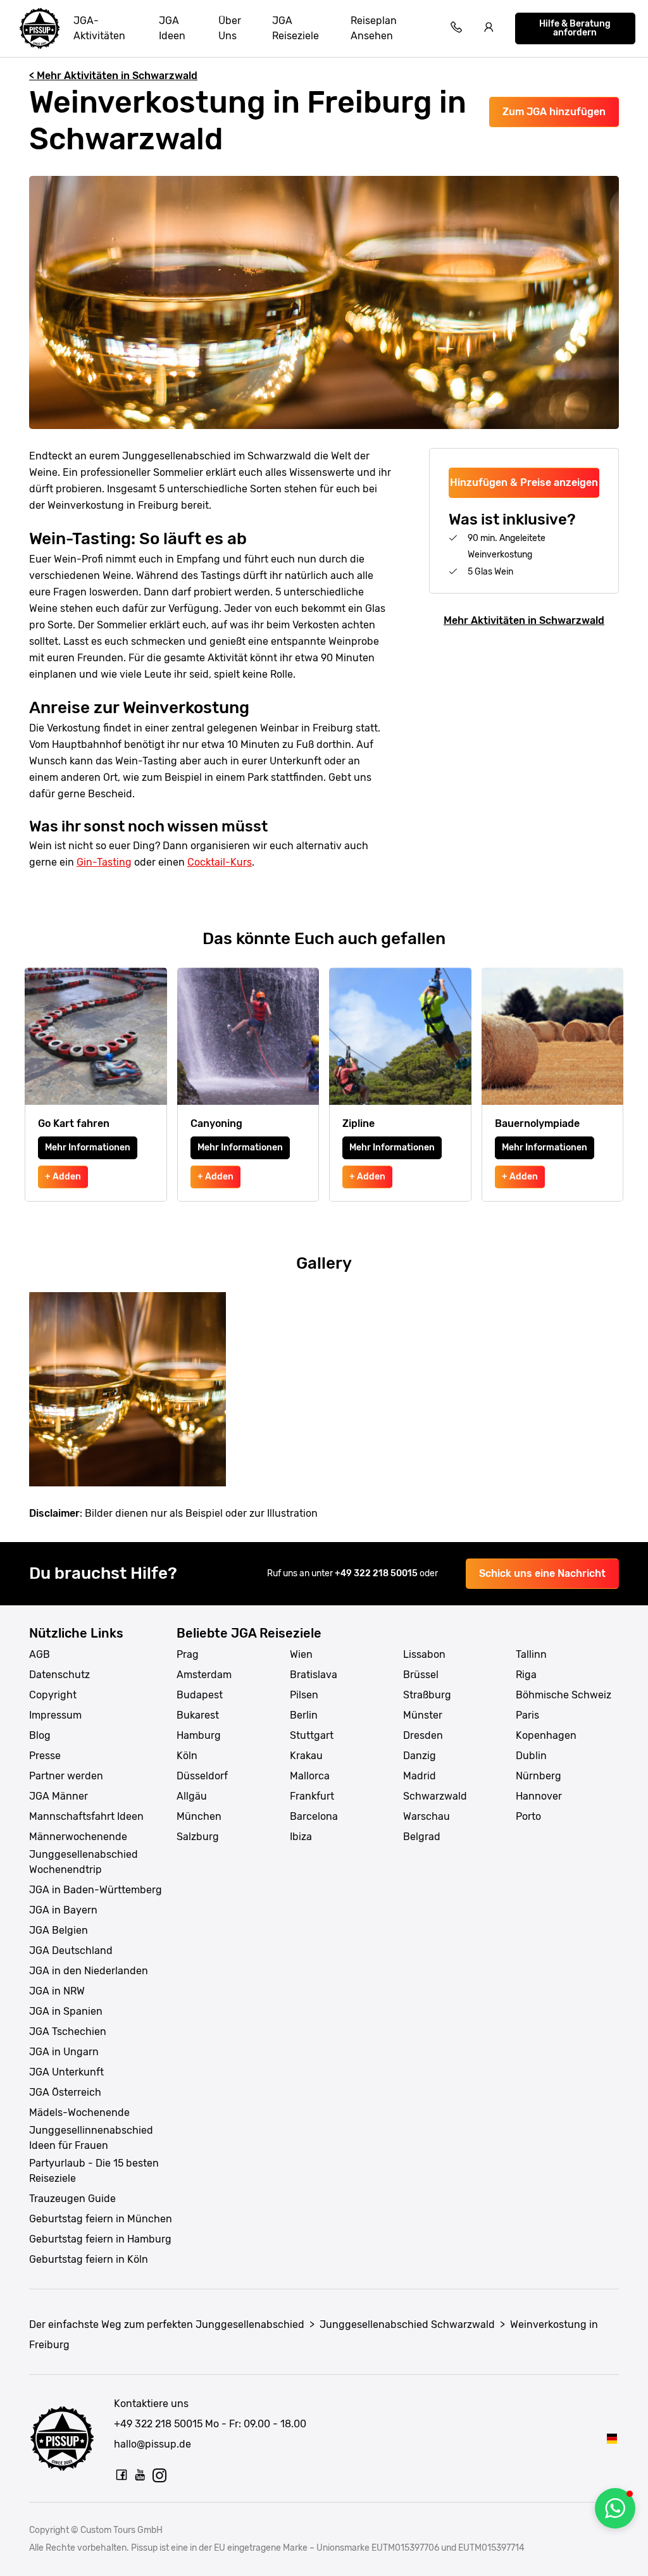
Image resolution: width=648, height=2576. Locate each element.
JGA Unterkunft (66, 2072)
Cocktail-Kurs (220, 862)
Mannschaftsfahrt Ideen (86, 1816)
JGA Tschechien (68, 2032)
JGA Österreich (65, 2092)
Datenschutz (59, 1675)
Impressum (55, 1715)
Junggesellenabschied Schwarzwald (407, 2324)
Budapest (200, 1695)
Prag (188, 1654)
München (199, 1816)
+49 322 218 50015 (377, 1573)
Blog (40, 1735)
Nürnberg (539, 1776)
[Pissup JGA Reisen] (40, 28)
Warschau (427, 1816)
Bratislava (314, 1675)
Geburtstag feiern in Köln (89, 2259)
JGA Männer (59, 1796)
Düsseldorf (202, 1776)
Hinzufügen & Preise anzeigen (524, 482)
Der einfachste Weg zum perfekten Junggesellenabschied (167, 2324)
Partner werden (66, 1776)
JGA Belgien (59, 1930)
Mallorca (310, 1776)
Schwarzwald (435, 1796)
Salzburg (198, 1837)
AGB (40, 1654)
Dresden (423, 1735)
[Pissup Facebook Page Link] (121, 2475)
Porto (528, 1816)
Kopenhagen (546, 1735)
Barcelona (314, 1816)
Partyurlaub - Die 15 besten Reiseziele (94, 2171)
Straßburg (427, 1695)
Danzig (420, 1756)
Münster (423, 1715)
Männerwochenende (78, 1837)
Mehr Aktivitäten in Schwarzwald (524, 620)
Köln (187, 1756)
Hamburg (199, 1735)
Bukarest (198, 1715)
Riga (526, 1675)
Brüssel (421, 1675)
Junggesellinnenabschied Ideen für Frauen (91, 2138)
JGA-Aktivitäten (99, 28)
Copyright (53, 1695)
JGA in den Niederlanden (89, 1971)
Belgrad (422, 1837)
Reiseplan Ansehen (374, 28)
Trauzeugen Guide (72, 2199)
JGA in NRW (57, 1991)
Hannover (539, 1796)
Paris (527, 1715)
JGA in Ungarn (64, 2052)
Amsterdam (204, 1675)
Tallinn (531, 1654)
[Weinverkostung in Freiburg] (612, 2438)
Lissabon (424, 1654)
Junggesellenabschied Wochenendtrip (84, 1862)
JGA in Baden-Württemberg (96, 1890)
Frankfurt (312, 1796)
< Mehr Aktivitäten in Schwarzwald (113, 76)
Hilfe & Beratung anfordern (575, 28)
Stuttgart (312, 1735)
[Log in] (489, 29)
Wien (301, 1654)
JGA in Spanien (66, 2011)
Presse (45, 1756)
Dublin (531, 1756)
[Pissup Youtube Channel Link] (140, 2475)
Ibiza (301, 1837)
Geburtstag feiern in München (101, 2219)
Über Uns (230, 28)
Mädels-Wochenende (79, 2112)
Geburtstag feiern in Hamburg (100, 2239)
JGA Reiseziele (296, 28)
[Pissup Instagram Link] (159, 2475)
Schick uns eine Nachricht (542, 1573)
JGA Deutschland (71, 1951)
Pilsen (304, 1695)
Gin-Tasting (104, 862)
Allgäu (192, 1796)
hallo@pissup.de (153, 2444)
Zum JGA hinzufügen (554, 112)
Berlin (304, 1715)
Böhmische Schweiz (564, 1695)
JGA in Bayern (63, 1910)
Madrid (420, 1776)
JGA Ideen (172, 28)
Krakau (306, 1756)
